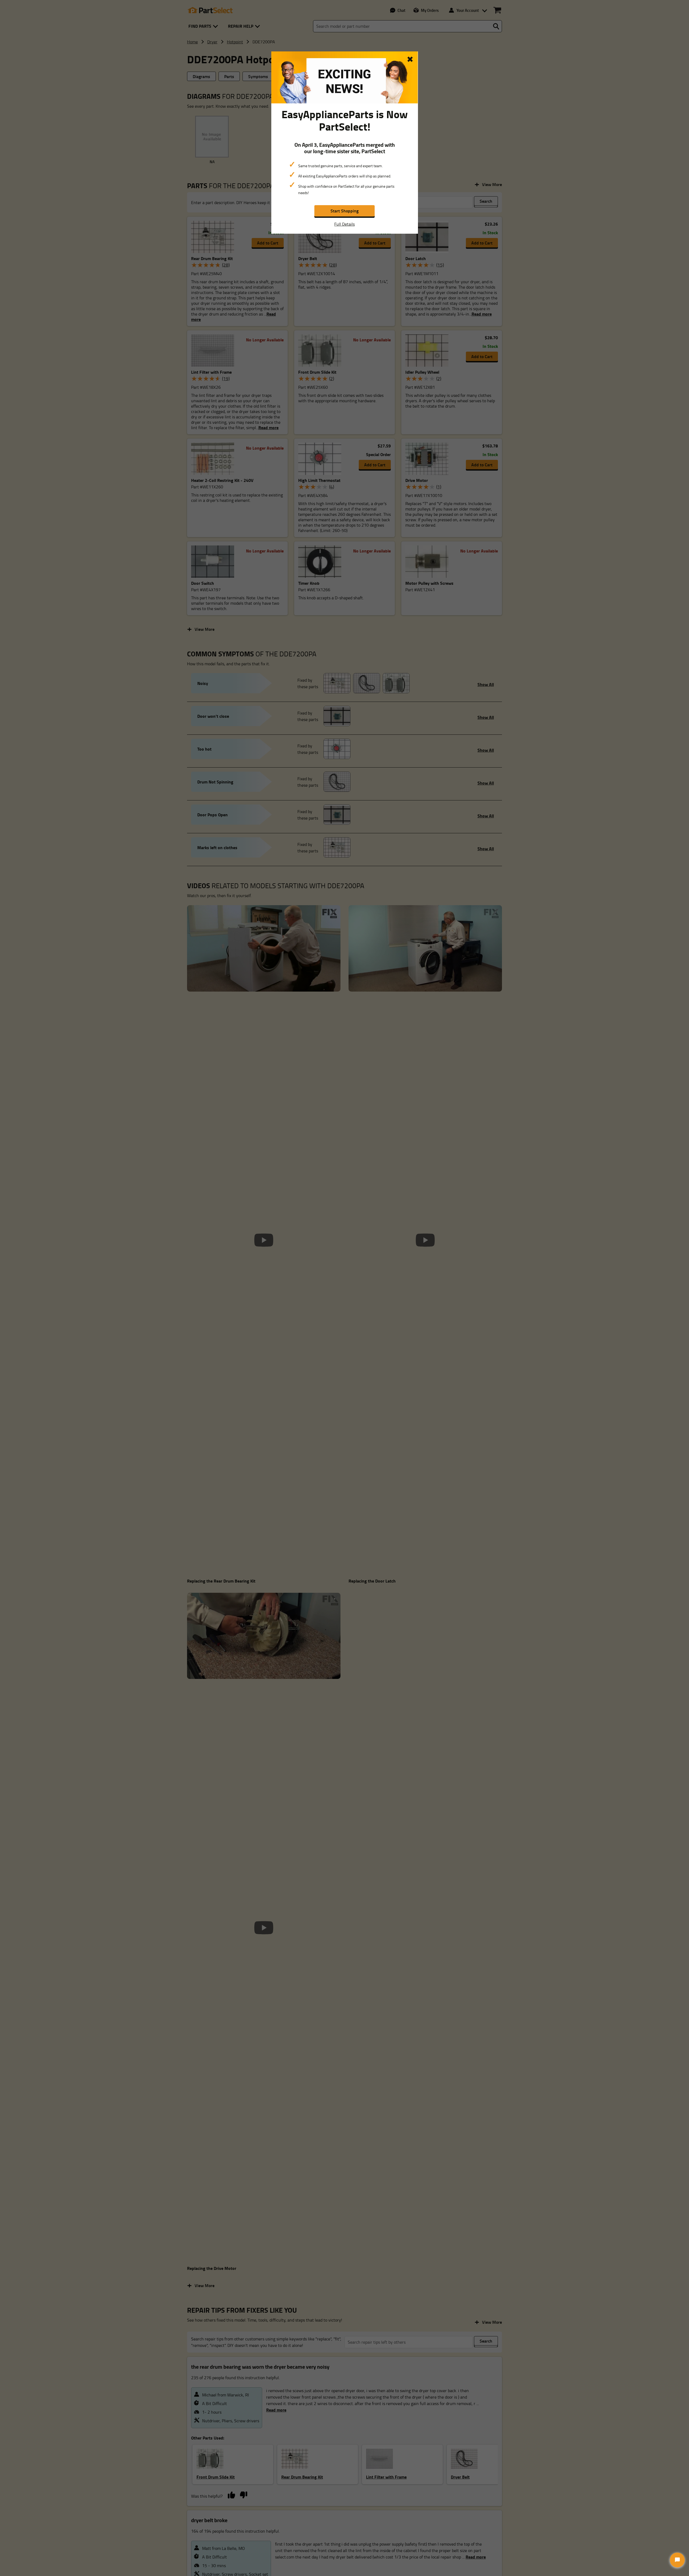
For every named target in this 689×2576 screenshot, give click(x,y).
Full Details (344, 224)
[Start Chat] (677, 2560)
